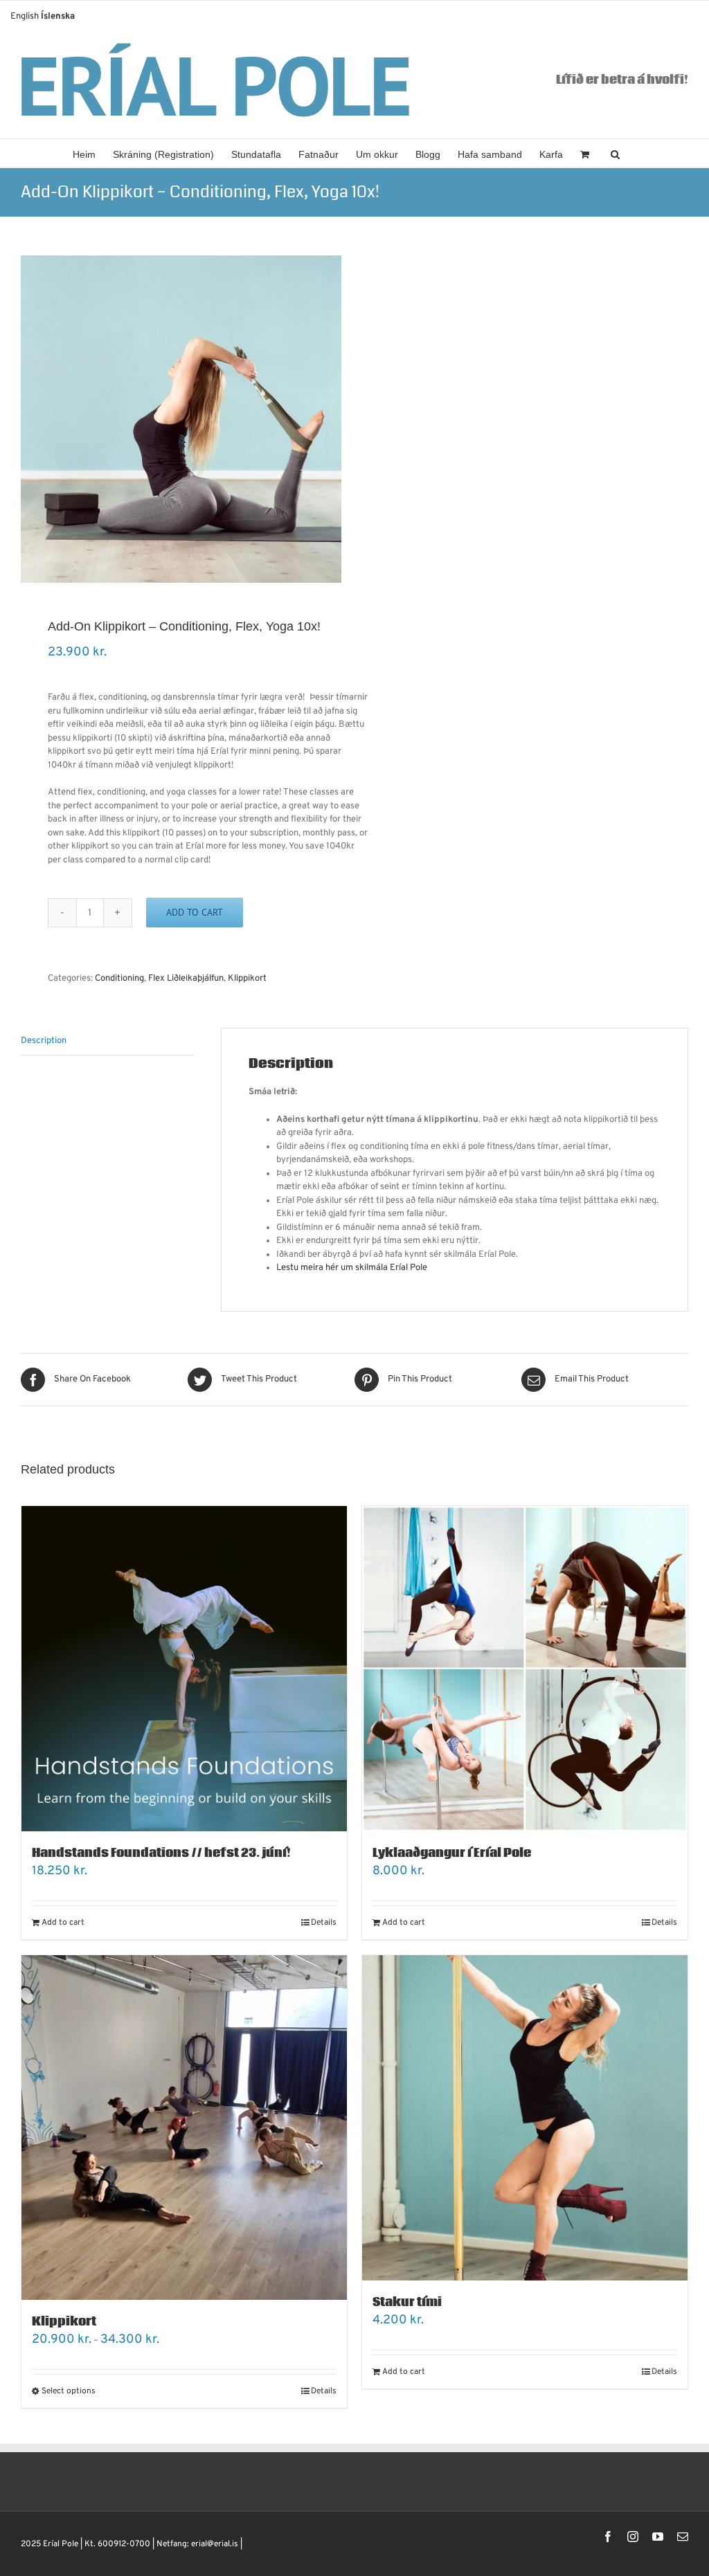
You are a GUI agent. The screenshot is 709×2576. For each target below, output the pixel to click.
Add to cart (195, 912)
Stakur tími (407, 2302)
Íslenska (58, 17)
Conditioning (119, 979)
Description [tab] (44, 1041)
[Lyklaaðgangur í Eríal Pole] (525, 1669)
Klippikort (247, 979)
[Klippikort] (184, 2128)
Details (324, 1923)
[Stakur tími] (525, 2118)
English (25, 17)
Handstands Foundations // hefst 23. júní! (161, 1853)
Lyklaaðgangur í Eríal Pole (452, 1853)
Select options (69, 2391)
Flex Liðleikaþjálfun (186, 979)
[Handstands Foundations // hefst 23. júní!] (184, 1669)
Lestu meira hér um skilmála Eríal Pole (353, 1268)
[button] (615, 153)
